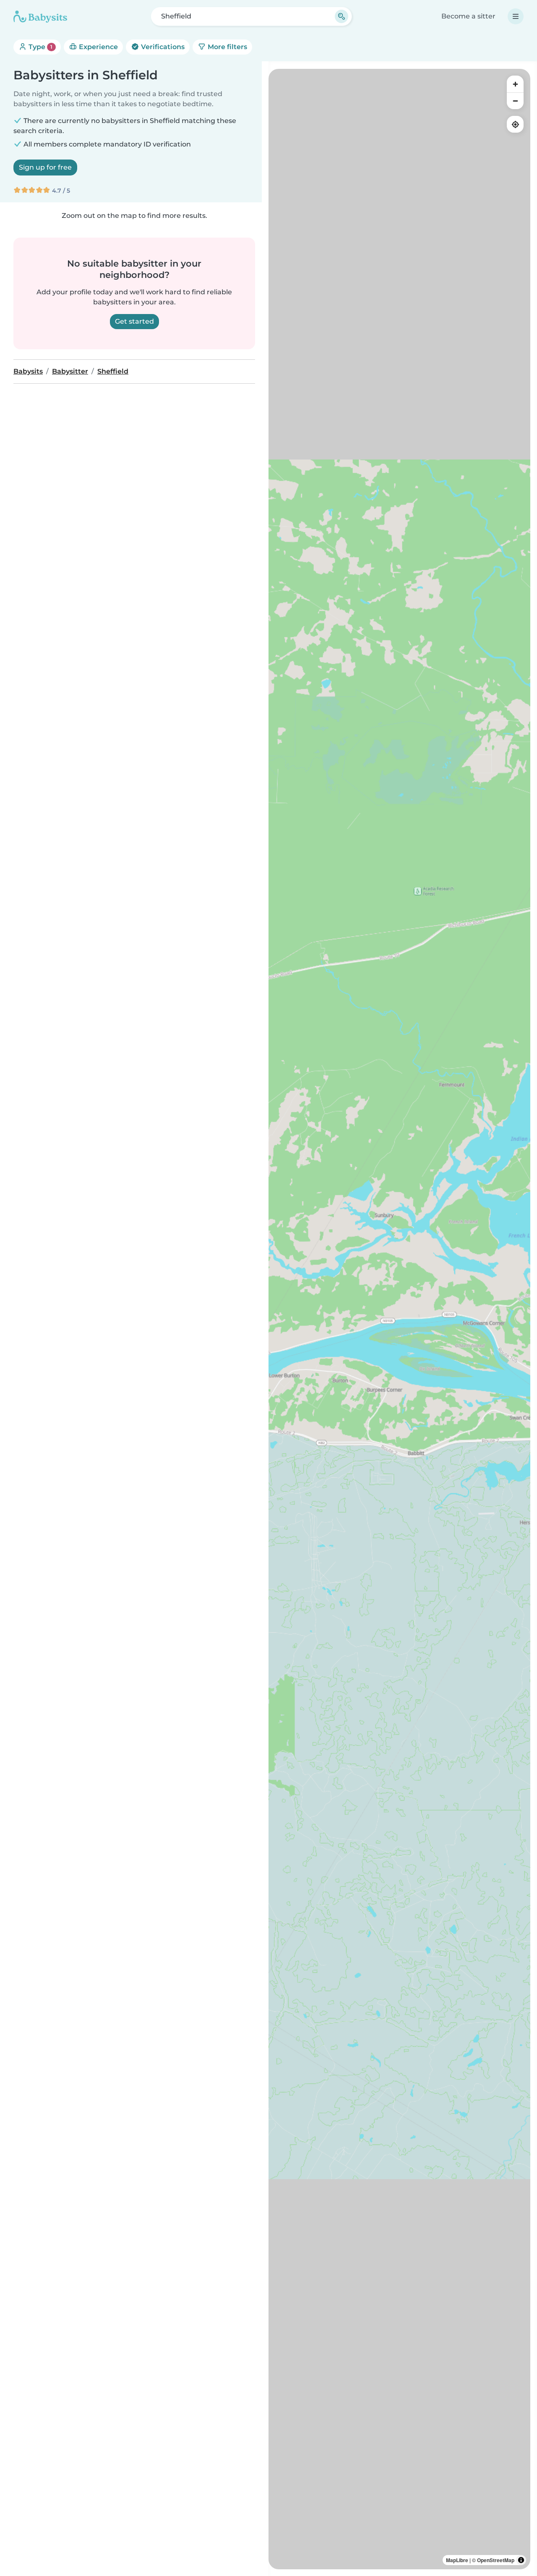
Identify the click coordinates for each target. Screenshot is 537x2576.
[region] (399, 1319)
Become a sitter (468, 16)
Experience (98, 47)
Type (40, 47)
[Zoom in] (515, 84)
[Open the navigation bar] (516, 16)
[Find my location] (515, 124)
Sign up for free (45, 167)
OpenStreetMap (496, 2560)
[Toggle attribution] (521, 2560)
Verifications (162, 47)
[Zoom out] (515, 101)
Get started (134, 321)
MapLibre (457, 2560)
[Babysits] (40, 16)
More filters (227, 47)
